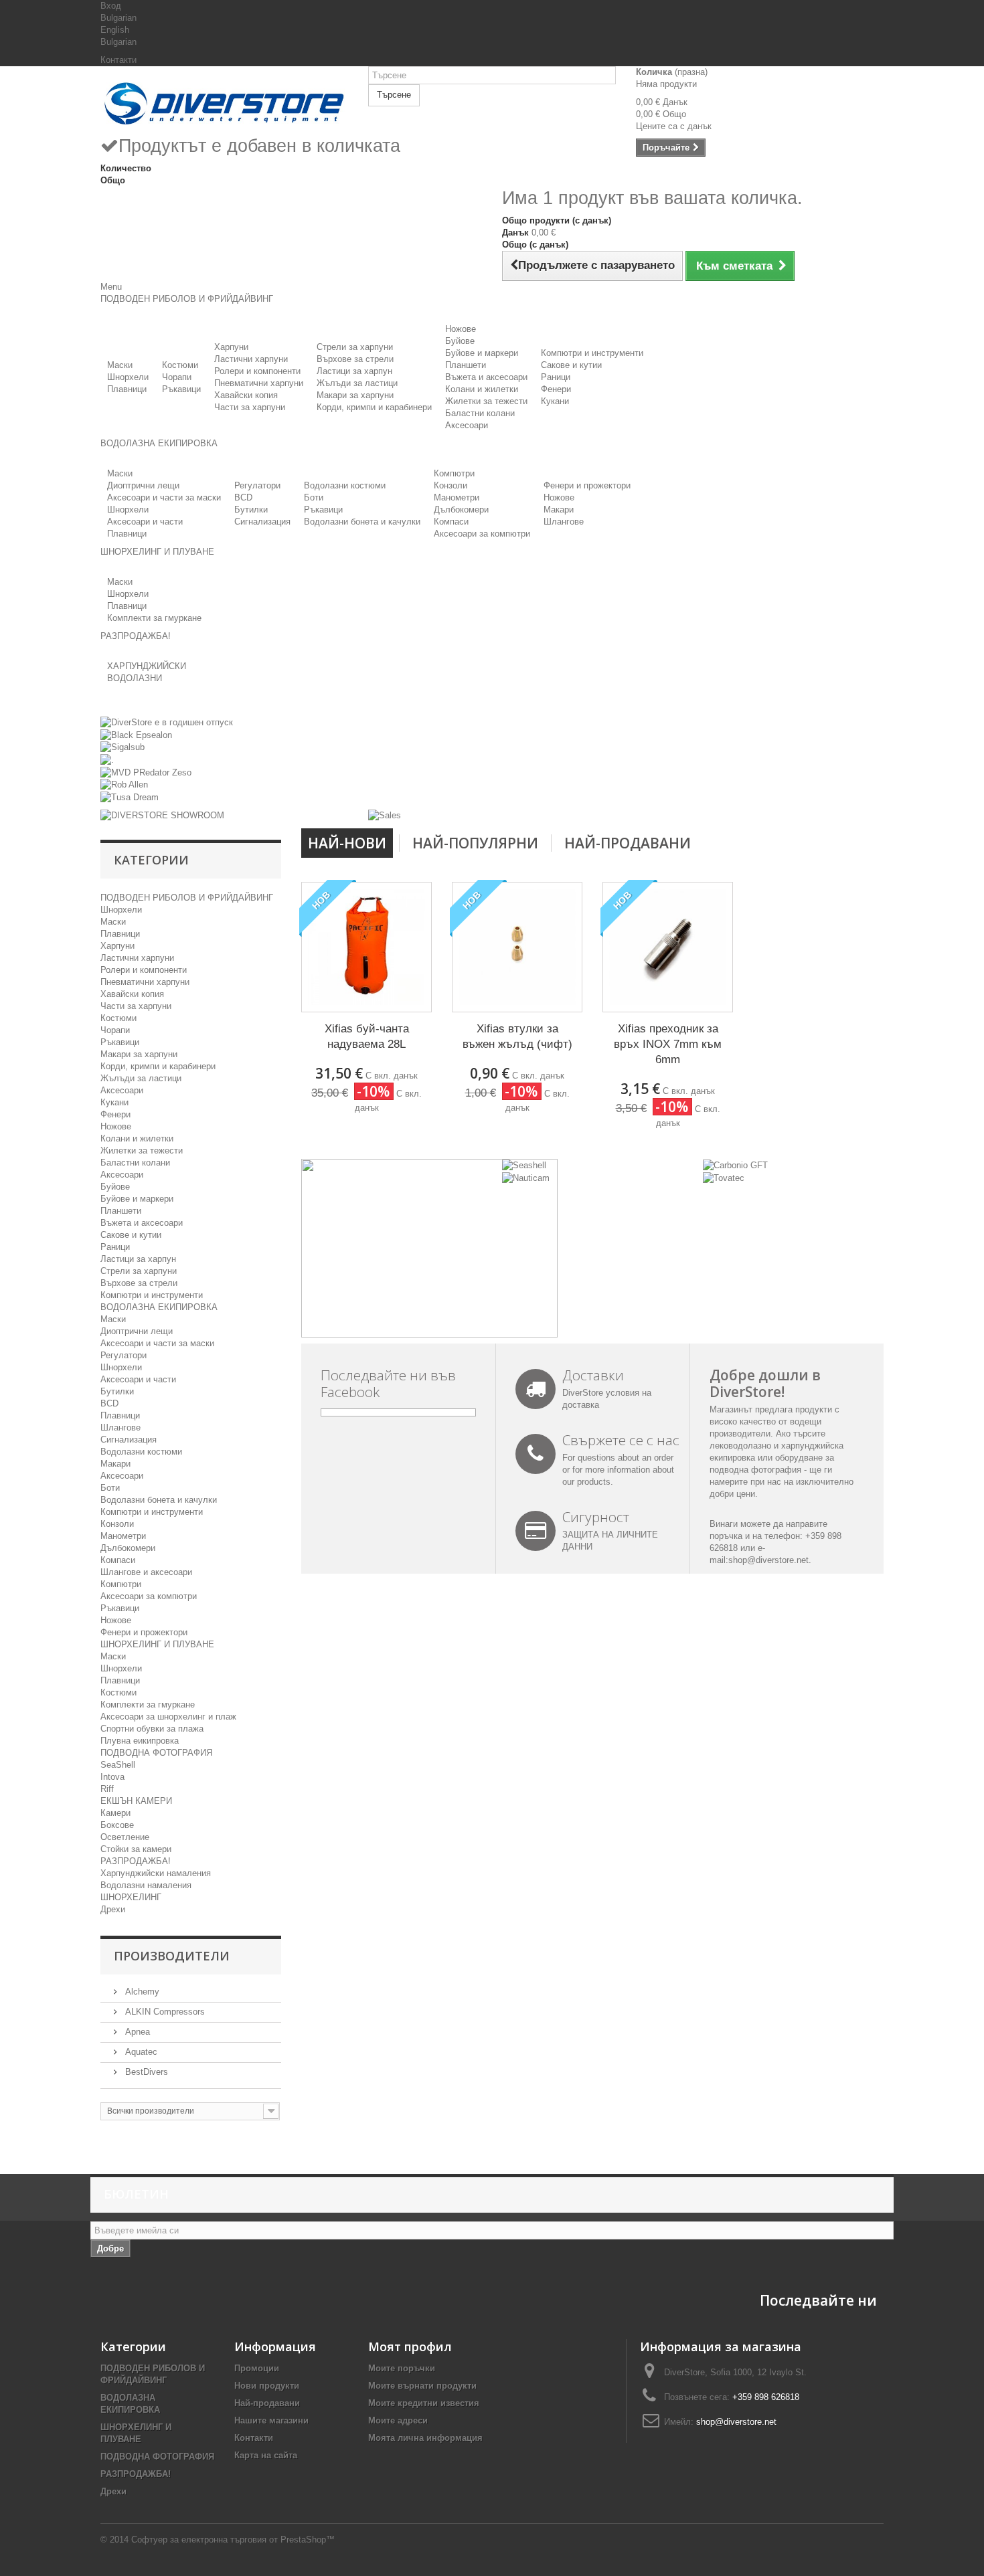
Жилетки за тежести (486, 401)
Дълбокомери (461, 510)
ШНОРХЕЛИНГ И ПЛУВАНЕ (157, 1644)
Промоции (257, 2368)
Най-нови (347, 843)
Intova (112, 1777)
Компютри (454, 473)
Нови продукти (267, 2386)
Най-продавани (628, 843)
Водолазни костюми (345, 485)
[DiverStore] (224, 100)
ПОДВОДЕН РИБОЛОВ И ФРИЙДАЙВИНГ (187, 898)
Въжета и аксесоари (486, 377)
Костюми (180, 365)
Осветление (125, 1837)
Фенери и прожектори (587, 485)
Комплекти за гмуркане (154, 618)
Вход (111, 6)
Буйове (460, 341)
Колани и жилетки (482, 389)
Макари (559, 510)
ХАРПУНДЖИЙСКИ (147, 666)
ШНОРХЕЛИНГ (131, 1897)
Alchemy (141, 1992)
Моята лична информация (425, 2438)
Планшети (466, 365)
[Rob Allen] (124, 785)
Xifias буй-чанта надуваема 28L (367, 1036)
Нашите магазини (271, 2420)
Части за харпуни (250, 407)
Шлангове (564, 522)
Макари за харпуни (355, 395)
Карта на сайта (266, 2455)
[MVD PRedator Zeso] (146, 772)
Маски (120, 365)
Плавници (127, 389)
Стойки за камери (136, 1849)
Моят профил (410, 2347)
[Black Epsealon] (136, 734)
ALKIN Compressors (164, 2012)
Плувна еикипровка (140, 1741)
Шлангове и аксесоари (146, 1572)
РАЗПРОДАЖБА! (136, 1861)
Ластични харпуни (251, 359)
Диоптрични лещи (143, 485)
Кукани (555, 401)
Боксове (117, 1825)
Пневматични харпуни (259, 383)
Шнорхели (128, 377)
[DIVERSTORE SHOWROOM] (162, 815)
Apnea (136, 2032)
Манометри (457, 497)
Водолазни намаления (146, 1885)
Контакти (118, 60)
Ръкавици (181, 389)
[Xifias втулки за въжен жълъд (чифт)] (517, 947)
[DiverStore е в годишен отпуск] (167, 722)
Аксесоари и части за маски (164, 497)
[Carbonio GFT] (735, 1165)
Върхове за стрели (355, 359)
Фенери (556, 389)
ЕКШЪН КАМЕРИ (136, 1801)
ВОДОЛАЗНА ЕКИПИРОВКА (159, 1307)
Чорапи (177, 377)
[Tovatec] (724, 1177)
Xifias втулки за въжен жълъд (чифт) (517, 1036)
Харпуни (231, 347)
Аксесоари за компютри (482, 534)
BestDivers (145, 2072)
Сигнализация (262, 522)
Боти (314, 497)
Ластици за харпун (354, 371)
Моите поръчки (402, 2368)
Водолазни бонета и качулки (362, 522)
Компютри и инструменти (592, 353)
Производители (172, 1956)
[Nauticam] (526, 1177)
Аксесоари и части (145, 522)
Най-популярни (475, 843)
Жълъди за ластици (357, 383)
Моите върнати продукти (422, 2386)
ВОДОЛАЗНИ (135, 678)
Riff (107, 1789)
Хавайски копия (246, 395)
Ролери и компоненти (257, 371)
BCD (243, 497)
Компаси (451, 522)
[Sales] (385, 815)
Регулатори (257, 485)
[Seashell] (524, 1165)
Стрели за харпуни (355, 347)
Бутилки (251, 510)
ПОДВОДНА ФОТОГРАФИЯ (156, 1753)
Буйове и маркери (482, 353)
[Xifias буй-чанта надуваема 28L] (366, 947)
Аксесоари (467, 425)
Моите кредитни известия (424, 2403)
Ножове (461, 329)
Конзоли (450, 485)
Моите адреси (398, 2420)
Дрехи (113, 1909)
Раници (556, 377)
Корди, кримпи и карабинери (374, 407)
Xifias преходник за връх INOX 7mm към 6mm (668, 1044)
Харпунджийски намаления (156, 1873)
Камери (115, 1813)
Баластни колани (480, 413)
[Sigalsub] (122, 747)
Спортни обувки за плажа (152, 1729)
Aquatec (140, 2052)
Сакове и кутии (571, 365)
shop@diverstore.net (768, 1560)
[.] (107, 759)
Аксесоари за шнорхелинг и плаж (168, 1717)
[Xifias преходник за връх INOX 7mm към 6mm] (668, 947)
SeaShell (118, 1765)
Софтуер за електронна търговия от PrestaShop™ (233, 2540)
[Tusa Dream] (130, 797)
